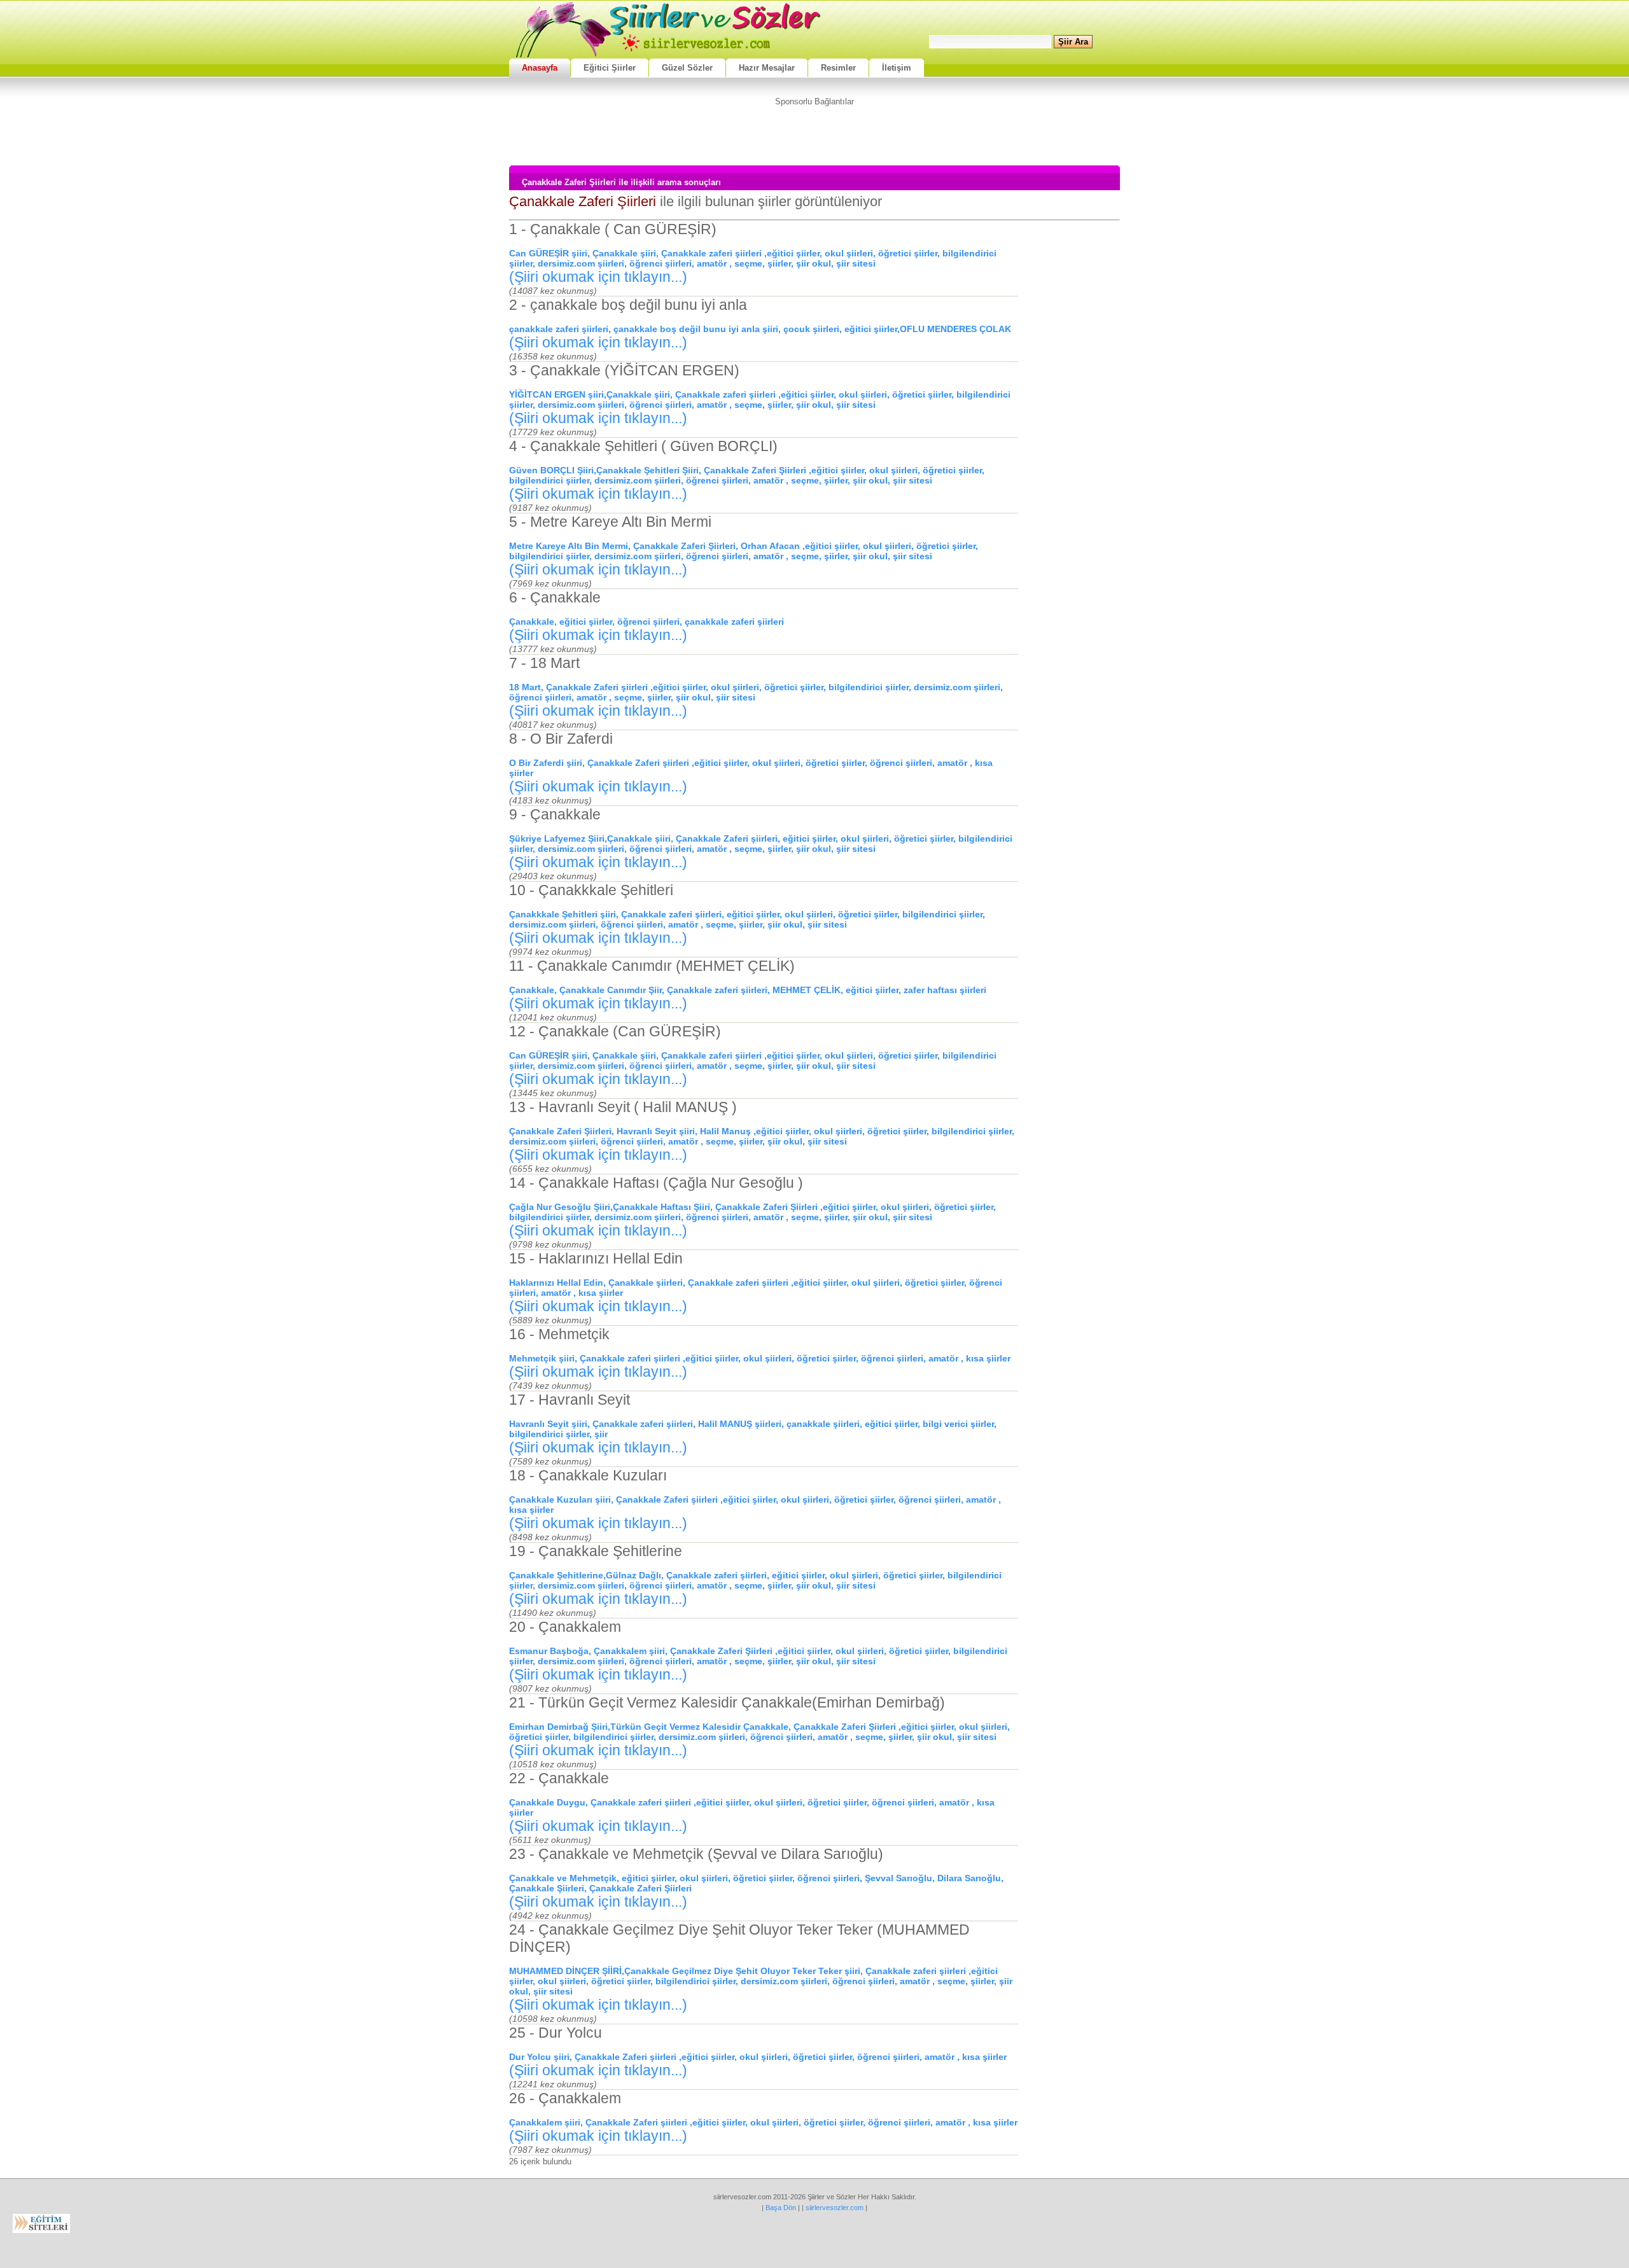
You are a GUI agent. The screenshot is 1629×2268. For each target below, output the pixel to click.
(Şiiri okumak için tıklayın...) (598, 277)
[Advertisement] (814, 135)
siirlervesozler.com (835, 2208)
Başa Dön (781, 2208)
